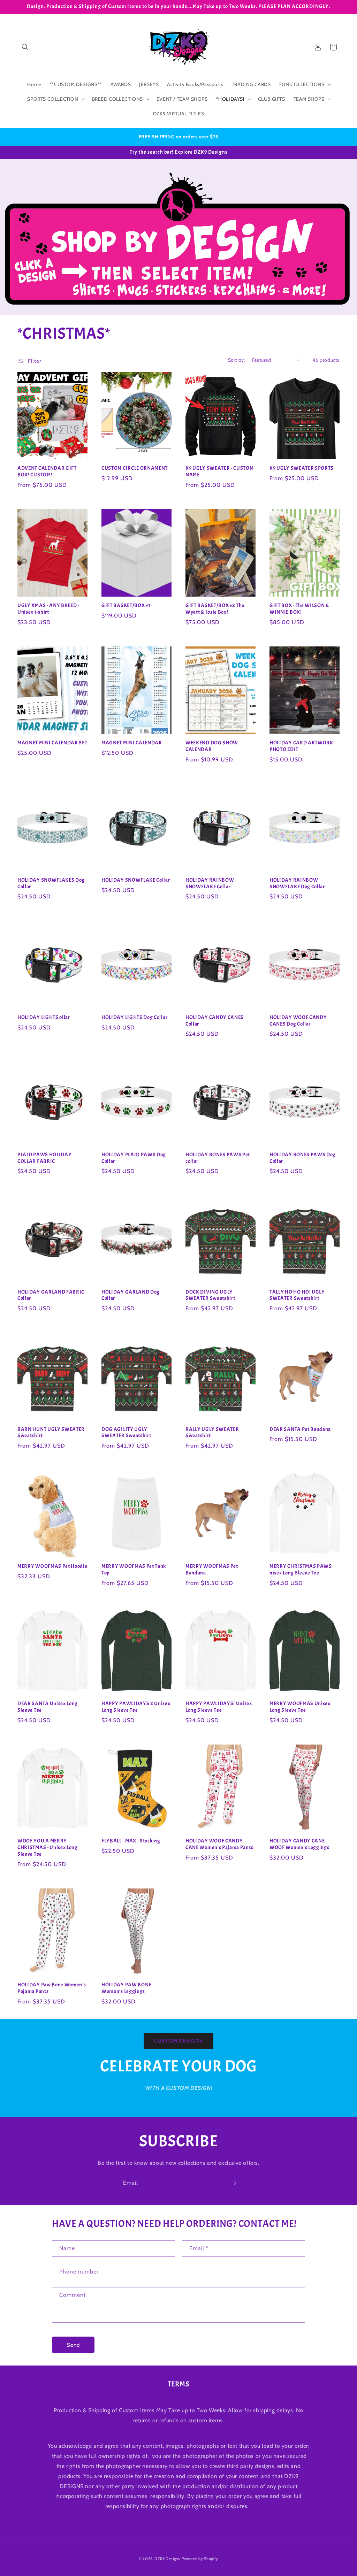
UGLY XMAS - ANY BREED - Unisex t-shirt (48, 609)
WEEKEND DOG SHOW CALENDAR (212, 746)
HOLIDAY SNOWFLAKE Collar (136, 880)
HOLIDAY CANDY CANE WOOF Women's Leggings (299, 1844)
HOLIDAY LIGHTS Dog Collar (134, 1018)
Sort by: (237, 360)
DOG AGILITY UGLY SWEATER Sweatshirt (126, 1433)
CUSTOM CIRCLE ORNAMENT (135, 468)
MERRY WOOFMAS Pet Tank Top (134, 1570)
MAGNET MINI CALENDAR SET (52, 743)
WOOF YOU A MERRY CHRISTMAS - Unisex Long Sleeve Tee (48, 1848)
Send (73, 2345)
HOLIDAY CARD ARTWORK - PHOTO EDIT (303, 746)
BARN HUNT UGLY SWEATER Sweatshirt (51, 1433)
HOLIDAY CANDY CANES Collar (215, 1021)
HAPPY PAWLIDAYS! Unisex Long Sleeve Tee (219, 1707)
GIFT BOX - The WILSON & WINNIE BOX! (299, 609)
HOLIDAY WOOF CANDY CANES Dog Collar (298, 1021)
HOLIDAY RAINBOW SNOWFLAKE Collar (210, 884)
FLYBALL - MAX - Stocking (131, 1841)
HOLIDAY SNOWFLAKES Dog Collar (51, 884)
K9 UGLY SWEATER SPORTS (302, 468)
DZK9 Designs (167, 2559)
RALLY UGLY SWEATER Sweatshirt (212, 1433)
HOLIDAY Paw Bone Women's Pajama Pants (52, 1988)
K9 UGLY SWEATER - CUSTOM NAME (220, 472)
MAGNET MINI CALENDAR (132, 743)
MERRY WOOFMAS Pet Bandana (212, 1570)
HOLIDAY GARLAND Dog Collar (131, 1295)
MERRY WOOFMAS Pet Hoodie (52, 1566)
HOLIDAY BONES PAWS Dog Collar (303, 1158)
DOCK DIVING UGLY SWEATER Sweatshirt (210, 1295)
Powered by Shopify (200, 2559)
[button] (25, 47)
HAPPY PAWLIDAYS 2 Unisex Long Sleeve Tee (136, 1707)
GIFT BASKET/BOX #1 (126, 606)
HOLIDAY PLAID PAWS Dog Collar (134, 1158)
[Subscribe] (233, 2183)
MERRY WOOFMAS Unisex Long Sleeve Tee (300, 1707)
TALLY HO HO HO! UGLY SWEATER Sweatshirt (297, 1295)
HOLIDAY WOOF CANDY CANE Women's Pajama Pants (219, 1844)
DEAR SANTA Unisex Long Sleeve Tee (48, 1707)
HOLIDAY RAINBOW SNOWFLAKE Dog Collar (297, 884)
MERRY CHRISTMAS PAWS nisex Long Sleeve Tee (301, 1570)
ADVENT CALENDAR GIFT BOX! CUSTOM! (47, 472)
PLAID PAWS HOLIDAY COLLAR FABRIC (44, 1158)
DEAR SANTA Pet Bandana (300, 1429)
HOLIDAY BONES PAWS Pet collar (218, 1158)
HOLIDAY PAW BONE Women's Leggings (126, 1988)
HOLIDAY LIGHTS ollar (44, 1018)
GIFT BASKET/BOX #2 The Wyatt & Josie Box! (215, 609)
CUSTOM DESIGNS (178, 2041)
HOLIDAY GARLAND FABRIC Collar (51, 1295)
